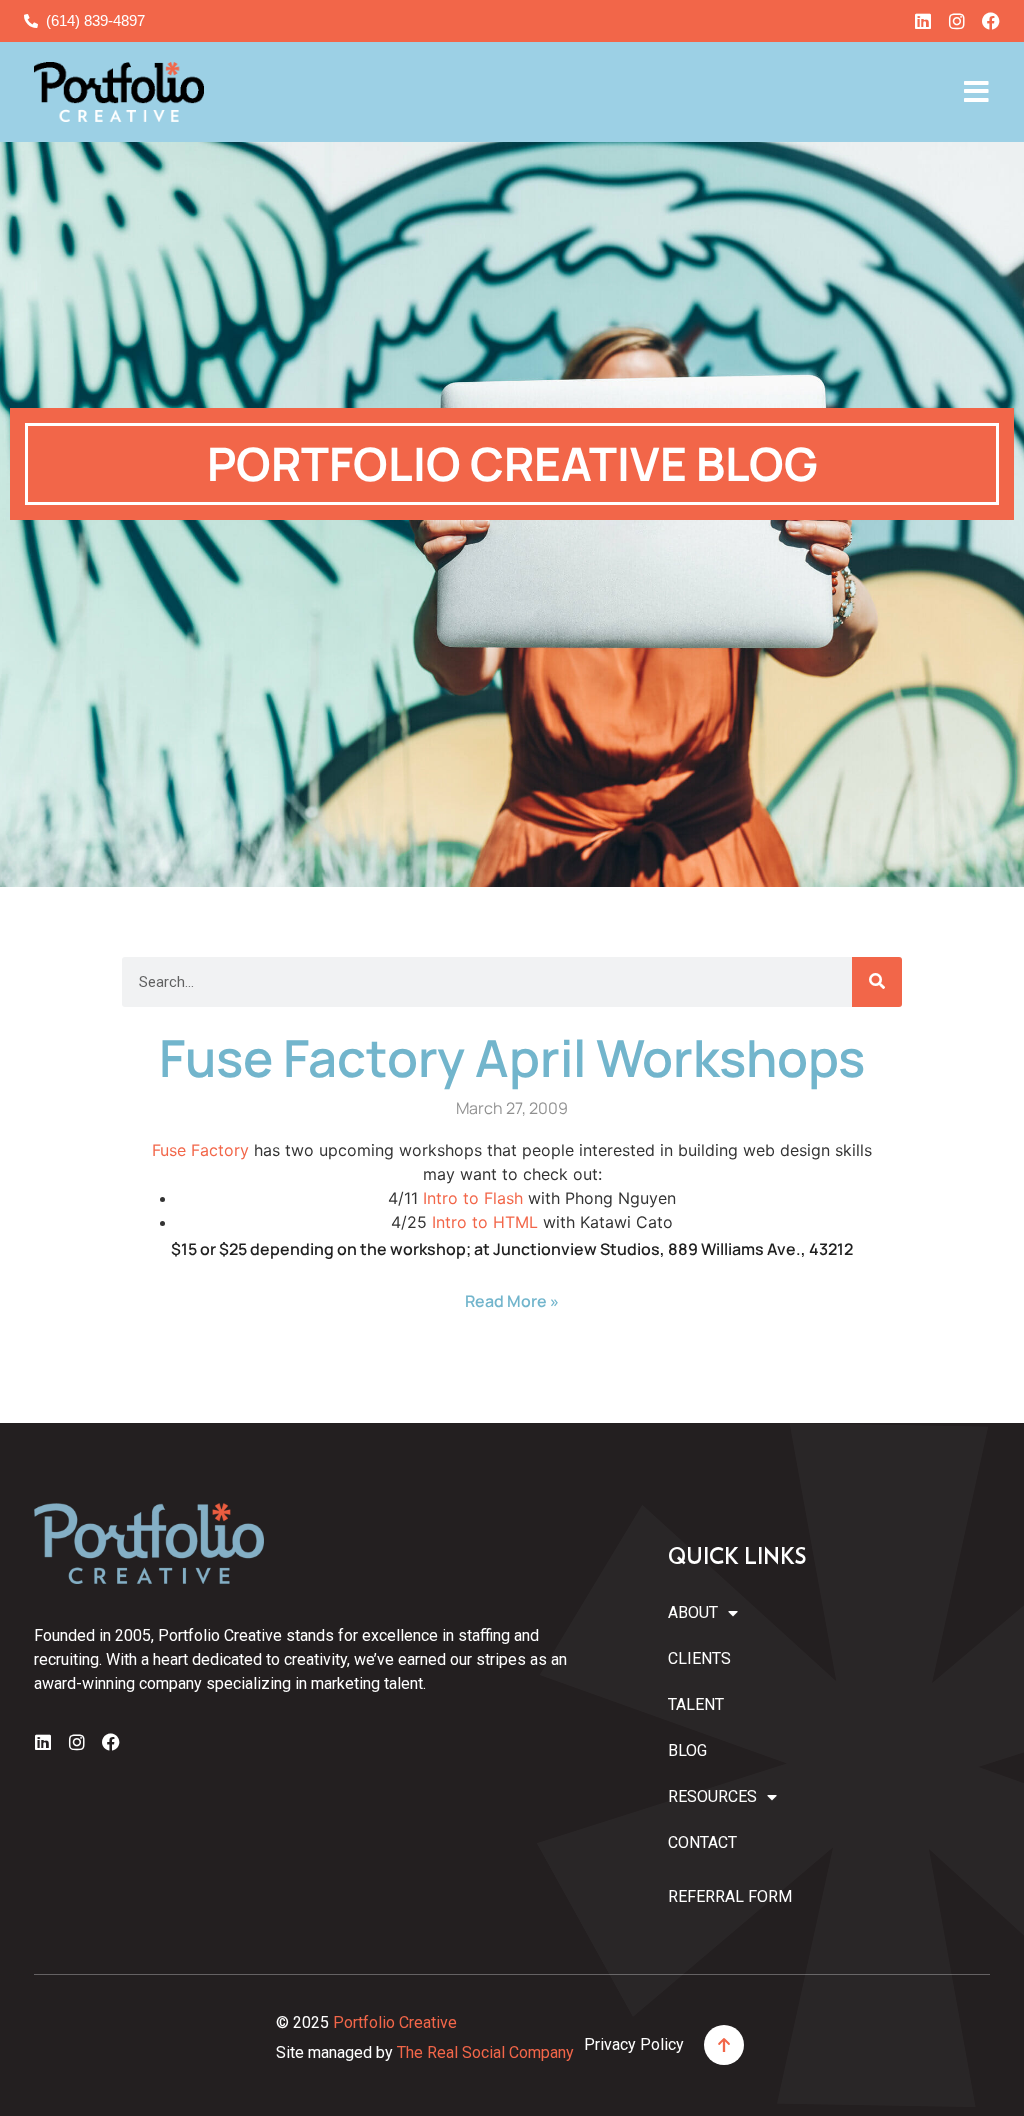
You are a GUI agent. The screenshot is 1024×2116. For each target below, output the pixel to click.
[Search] (877, 982)
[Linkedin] (923, 21)
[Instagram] (957, 21)
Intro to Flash (473, 1198)
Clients (699, 1658)
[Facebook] (991, 21)
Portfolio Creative (395, 2022)
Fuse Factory (200, 1150)
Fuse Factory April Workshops (512, 1057)
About (693, 1612)
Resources (712, 1796)
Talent (696, 1704)
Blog (687, 1750)
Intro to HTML (485, 1222)
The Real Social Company (485, 2052)
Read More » (512, 1301)
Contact (702, 1842)
